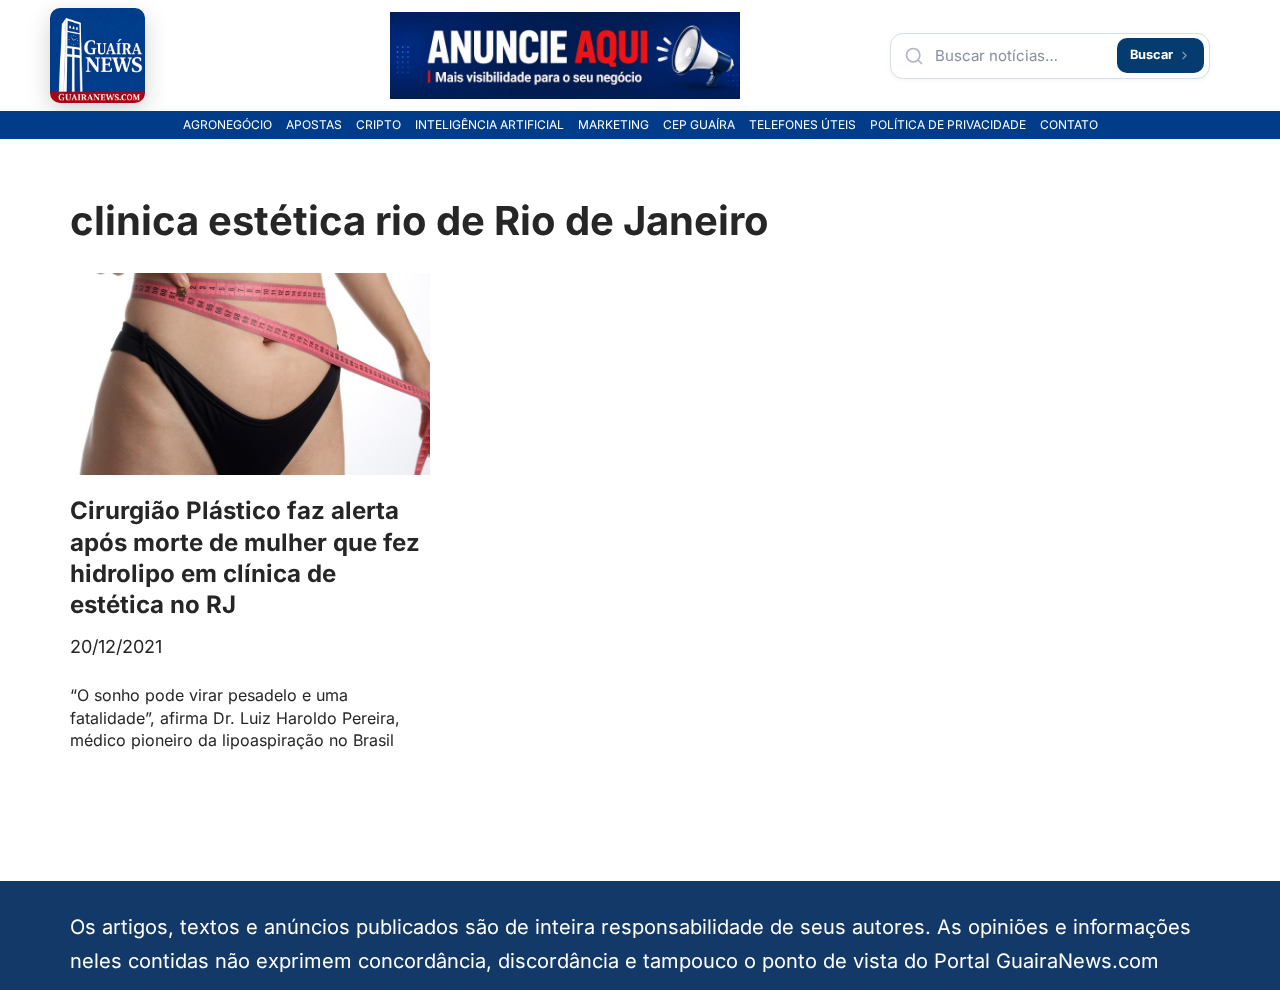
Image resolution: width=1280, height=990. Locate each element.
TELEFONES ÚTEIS (802, 125)
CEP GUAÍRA (699, 125)
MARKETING (613, 125)
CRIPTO (378, 125)
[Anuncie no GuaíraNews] (565, 56)
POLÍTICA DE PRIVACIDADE (948, 125)
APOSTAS (314, 125)
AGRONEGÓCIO (227, 125)
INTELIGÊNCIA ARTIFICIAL (489, 125)
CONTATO (1069, 125)
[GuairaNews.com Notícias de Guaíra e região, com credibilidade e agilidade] (97, 55)
